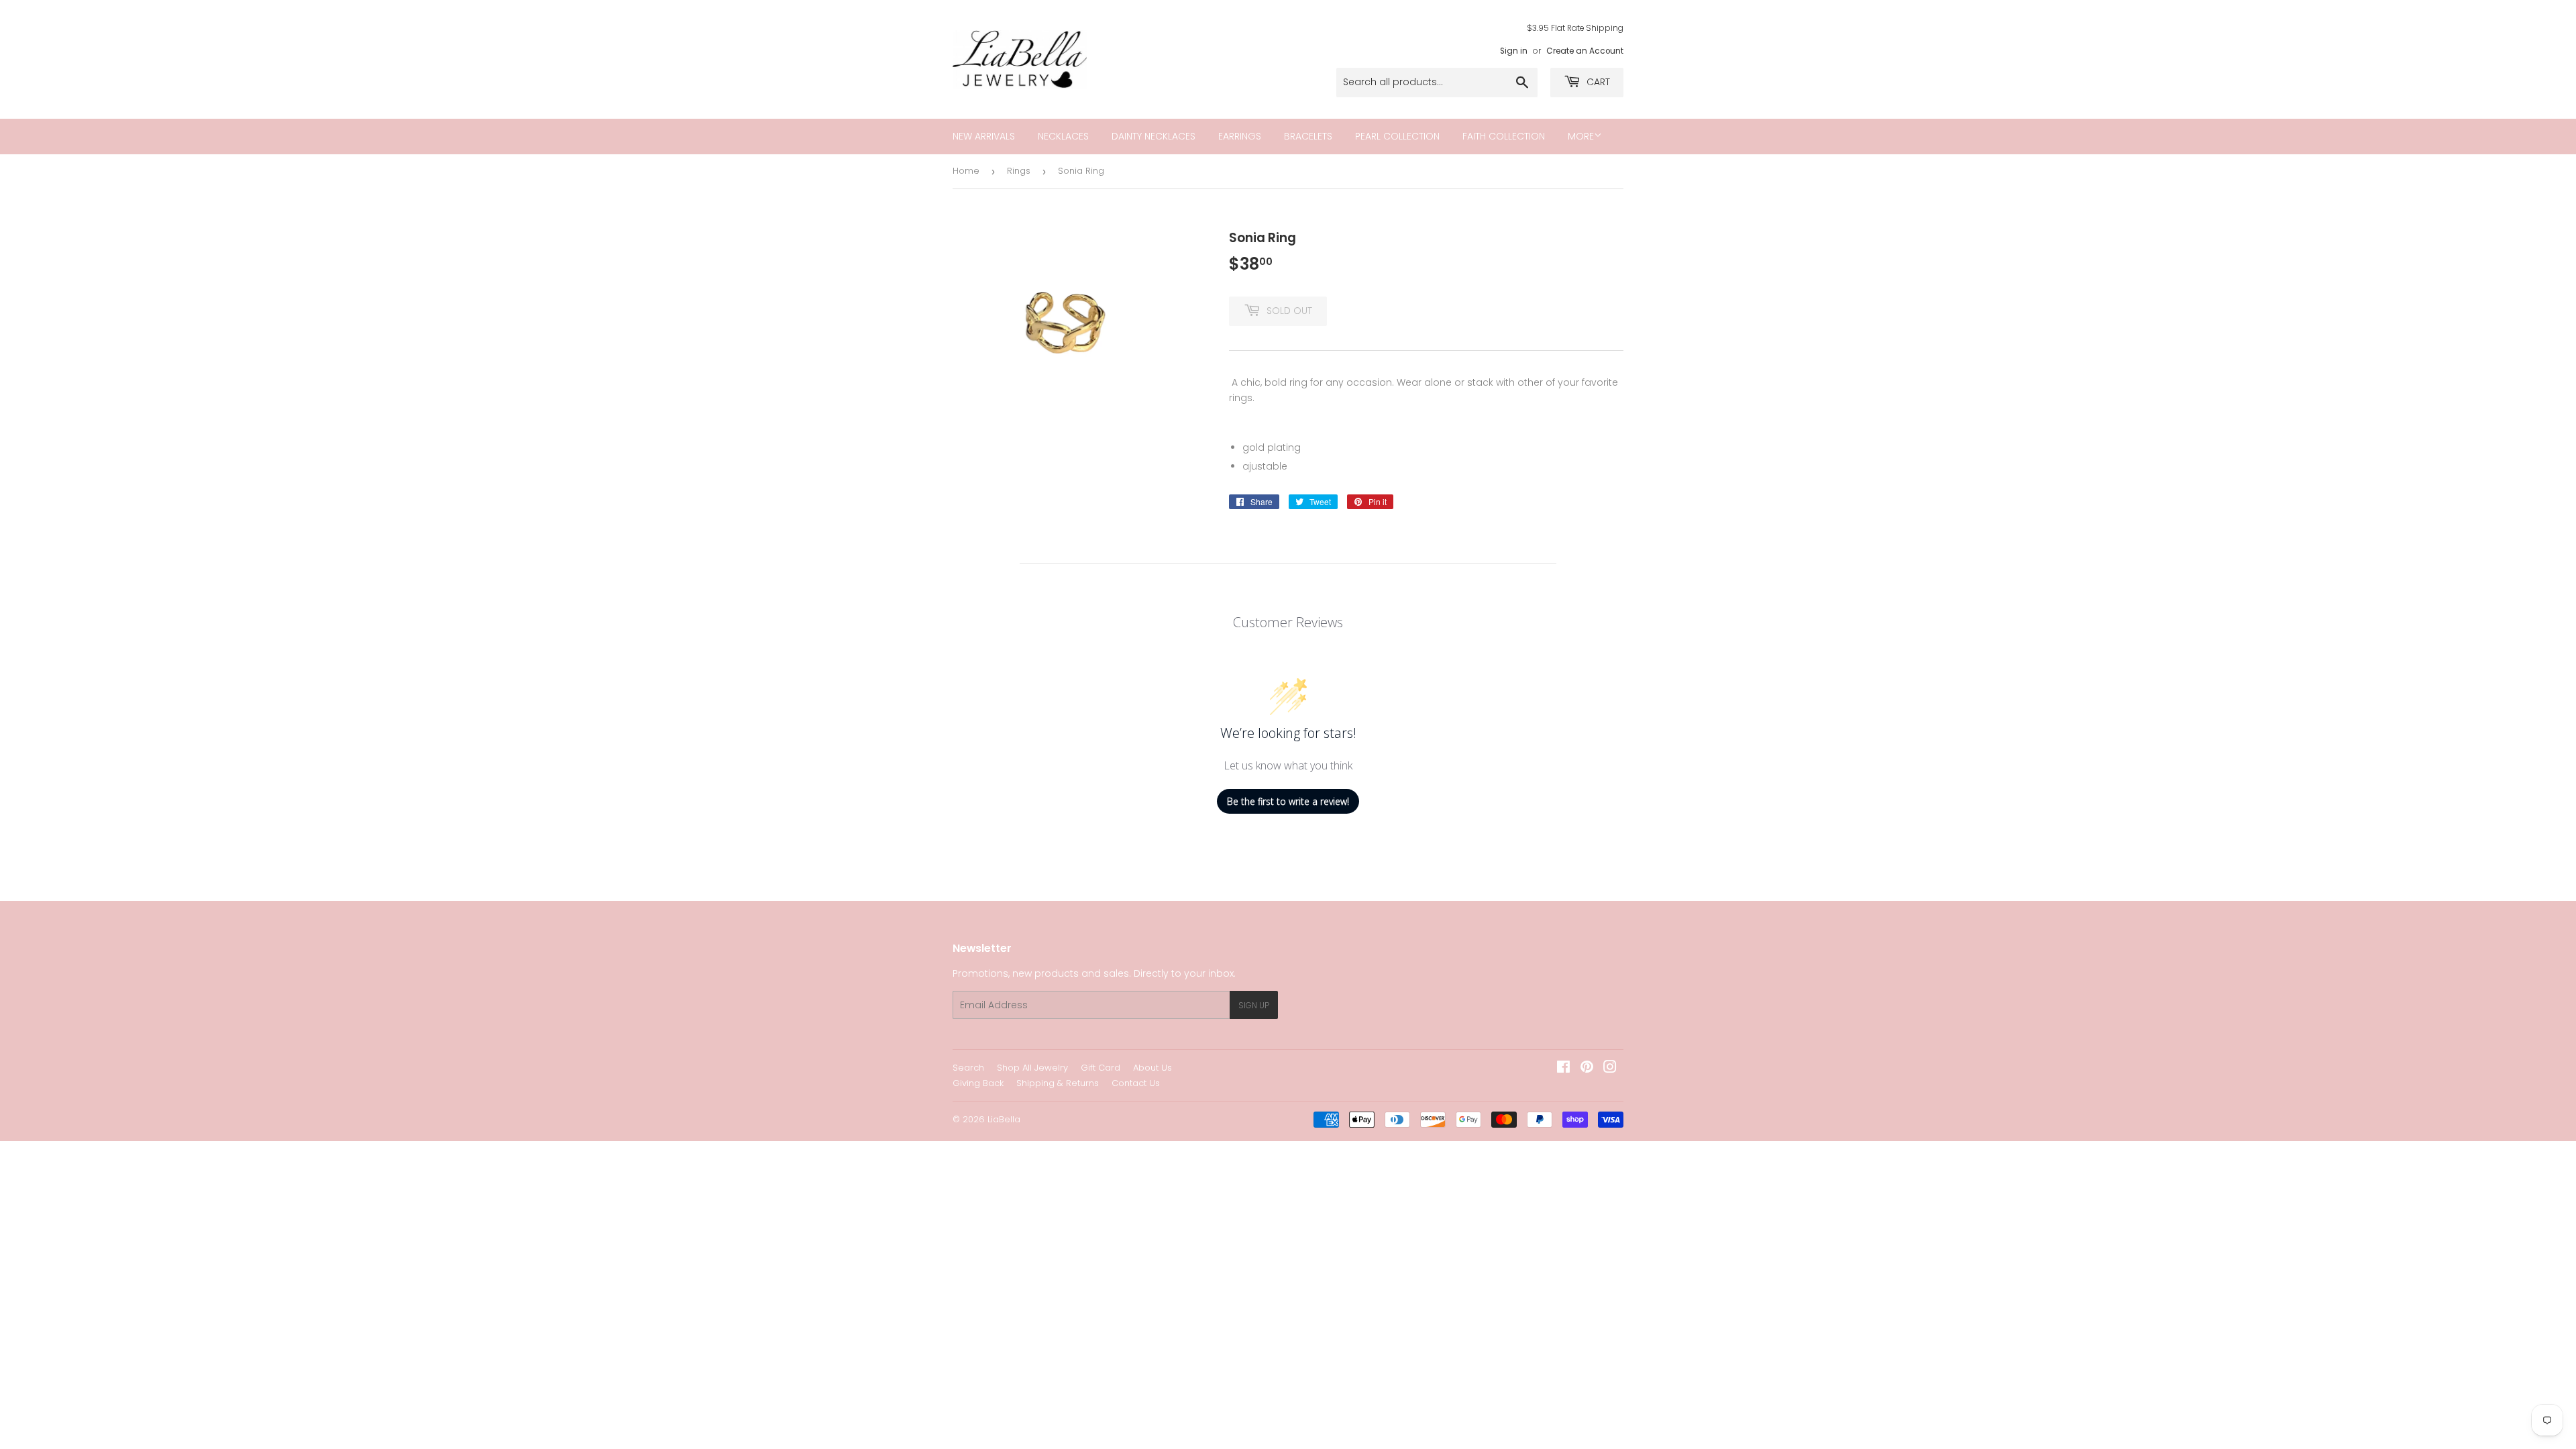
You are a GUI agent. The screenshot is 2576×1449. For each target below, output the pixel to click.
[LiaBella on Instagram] (1610, 1069)
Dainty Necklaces (1153, 136)
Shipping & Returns (1058, 1083)
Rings (1019, 171)
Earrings (1240, 136)
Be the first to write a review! (1288, 801)
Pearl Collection (1397, 136)
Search (968, 1068)
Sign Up (1254, 1005)
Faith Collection (1504, 136)
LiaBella (1004, 1119)
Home (966, 171)
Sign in (1514, 51)
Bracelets (1308, 136)
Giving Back (978, 1083)
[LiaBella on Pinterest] (1587, 1069)
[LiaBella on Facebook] (1563, 1069)
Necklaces (1063, 136)
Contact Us (1136, 1083)
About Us (1152, 1068)
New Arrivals (984, 136)
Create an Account (1585, 51)
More (1581, 136)
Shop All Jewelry (1032, 1068)
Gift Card (1101, 1068)
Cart (1597, 82)
